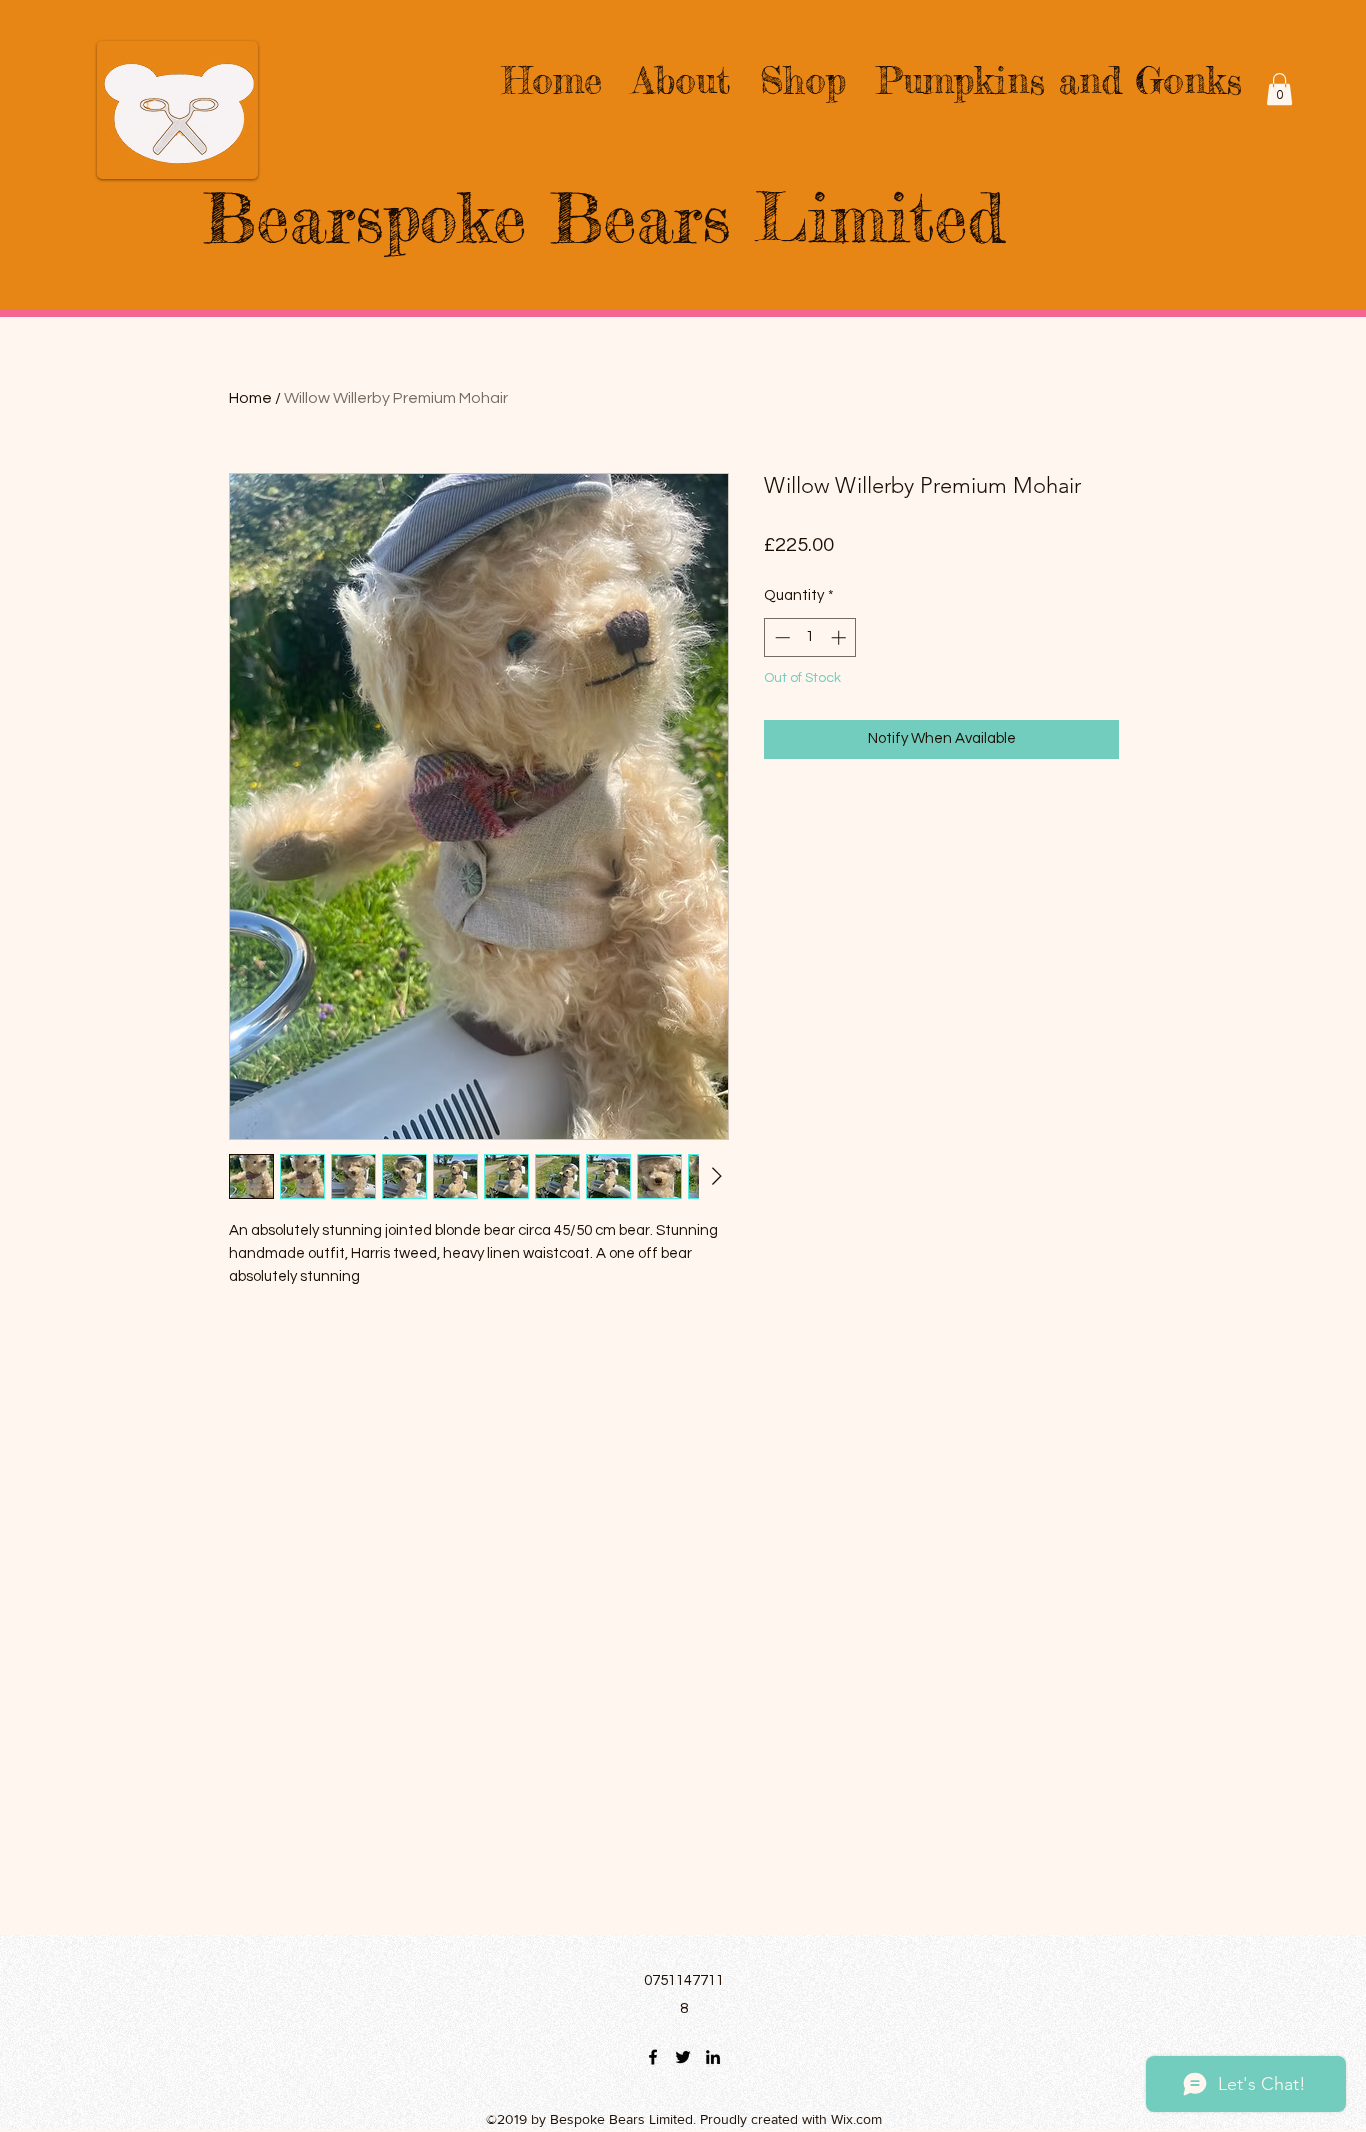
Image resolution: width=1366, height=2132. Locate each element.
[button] (1279, 89)
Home (250, 398)
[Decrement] (780, 637)
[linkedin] (713, 2057)
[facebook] (653, 2057)
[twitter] (683, 2057)
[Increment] (840, 637)
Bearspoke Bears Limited (604, 218)
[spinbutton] (810, 637)
